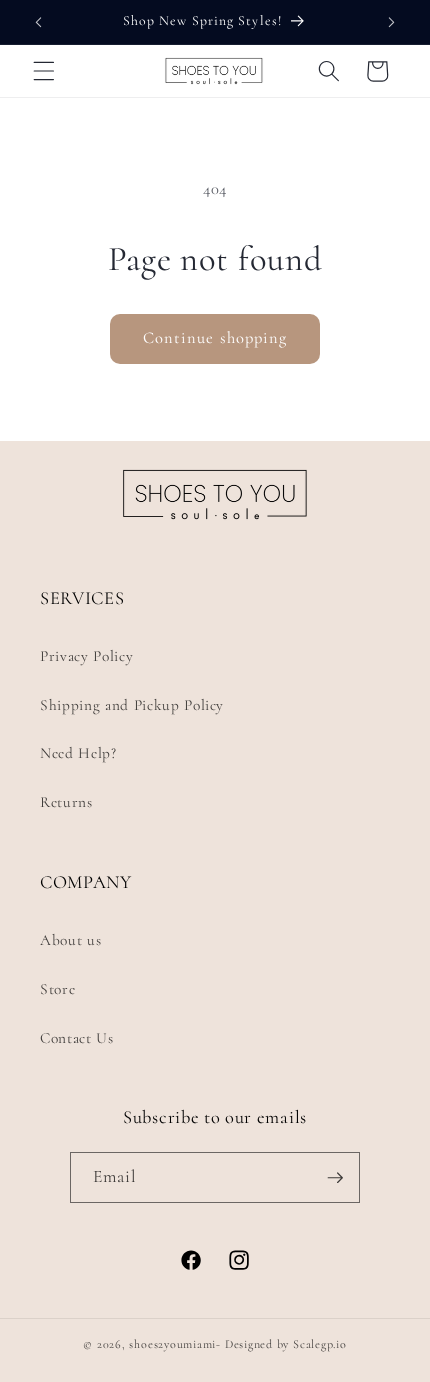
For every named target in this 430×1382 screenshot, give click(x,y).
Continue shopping (215, 338)
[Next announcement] (392, 22)
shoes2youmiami (172, 1344)
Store (57, 989)
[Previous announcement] (39, 22)
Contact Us (77, 1038)
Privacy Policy (86, 656)
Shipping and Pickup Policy (132, 705)
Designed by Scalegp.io (286, 1344)
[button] (44, 71)
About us (70, 940)
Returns (66, 802)
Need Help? (78, 753)
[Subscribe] (335, 1178)
